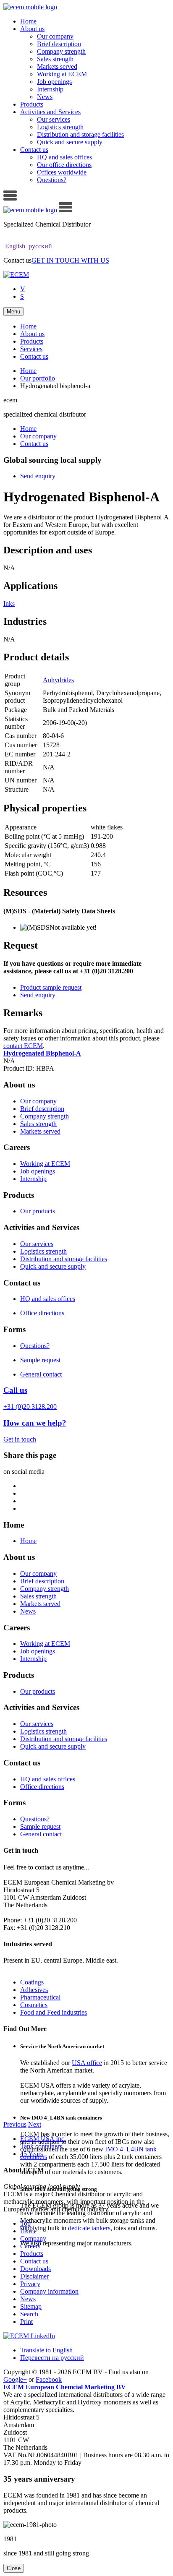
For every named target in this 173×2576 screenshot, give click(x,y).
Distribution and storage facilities (80, 134)
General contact (41, 1374)
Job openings (54, 82)
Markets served (57, 66)
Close (14, 2568)
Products (32, 104)
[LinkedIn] (29, 2336)
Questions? (52, 180)
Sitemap (31, 2306)
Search (29, 2314)
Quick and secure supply (70, 142)
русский (39, 246)
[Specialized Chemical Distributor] (16, 275)
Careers (30, 2246)
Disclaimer (34, 2276)
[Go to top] (10, 198)
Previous (15, 2124)
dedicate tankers (89, 2228)
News (45, 97)
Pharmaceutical (40, 1997)
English (15, 246)
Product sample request (51, 987)
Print (26, 2322)
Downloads (35, 2269)
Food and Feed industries (54, 2012)
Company (33, 2238)
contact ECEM (23, 1046)
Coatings (32, 1982)
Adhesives (34, 1990)
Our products (38, 1211)
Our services (54, 119)
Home (28, 21)
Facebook (49, 2379)
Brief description (59, 44)
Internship (50, 89)
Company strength (61, 51)
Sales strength (55, 59)
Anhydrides (58, 680)
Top (25, 2223)
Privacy (30, 2284)
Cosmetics (34, 2005)
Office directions (42, 1313)
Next (35, 2124)
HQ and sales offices (64, 157)
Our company (55, 36)
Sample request (40, 1360)
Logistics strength (60, 127)
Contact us (34, 150)
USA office (87, 2063)
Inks (9, 604)
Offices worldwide (62, 172)
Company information (49, 2291)
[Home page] (30, 7)
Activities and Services (50, 112)
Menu (13, 312)
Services (31, 349)
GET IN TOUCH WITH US (70, 260)
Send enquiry (38, 476)
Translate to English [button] (46, 2350)
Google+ (15, 2379)
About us (32, 29)
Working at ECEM (62, 74)
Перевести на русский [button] (52, 2358)
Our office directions (64, 165)
